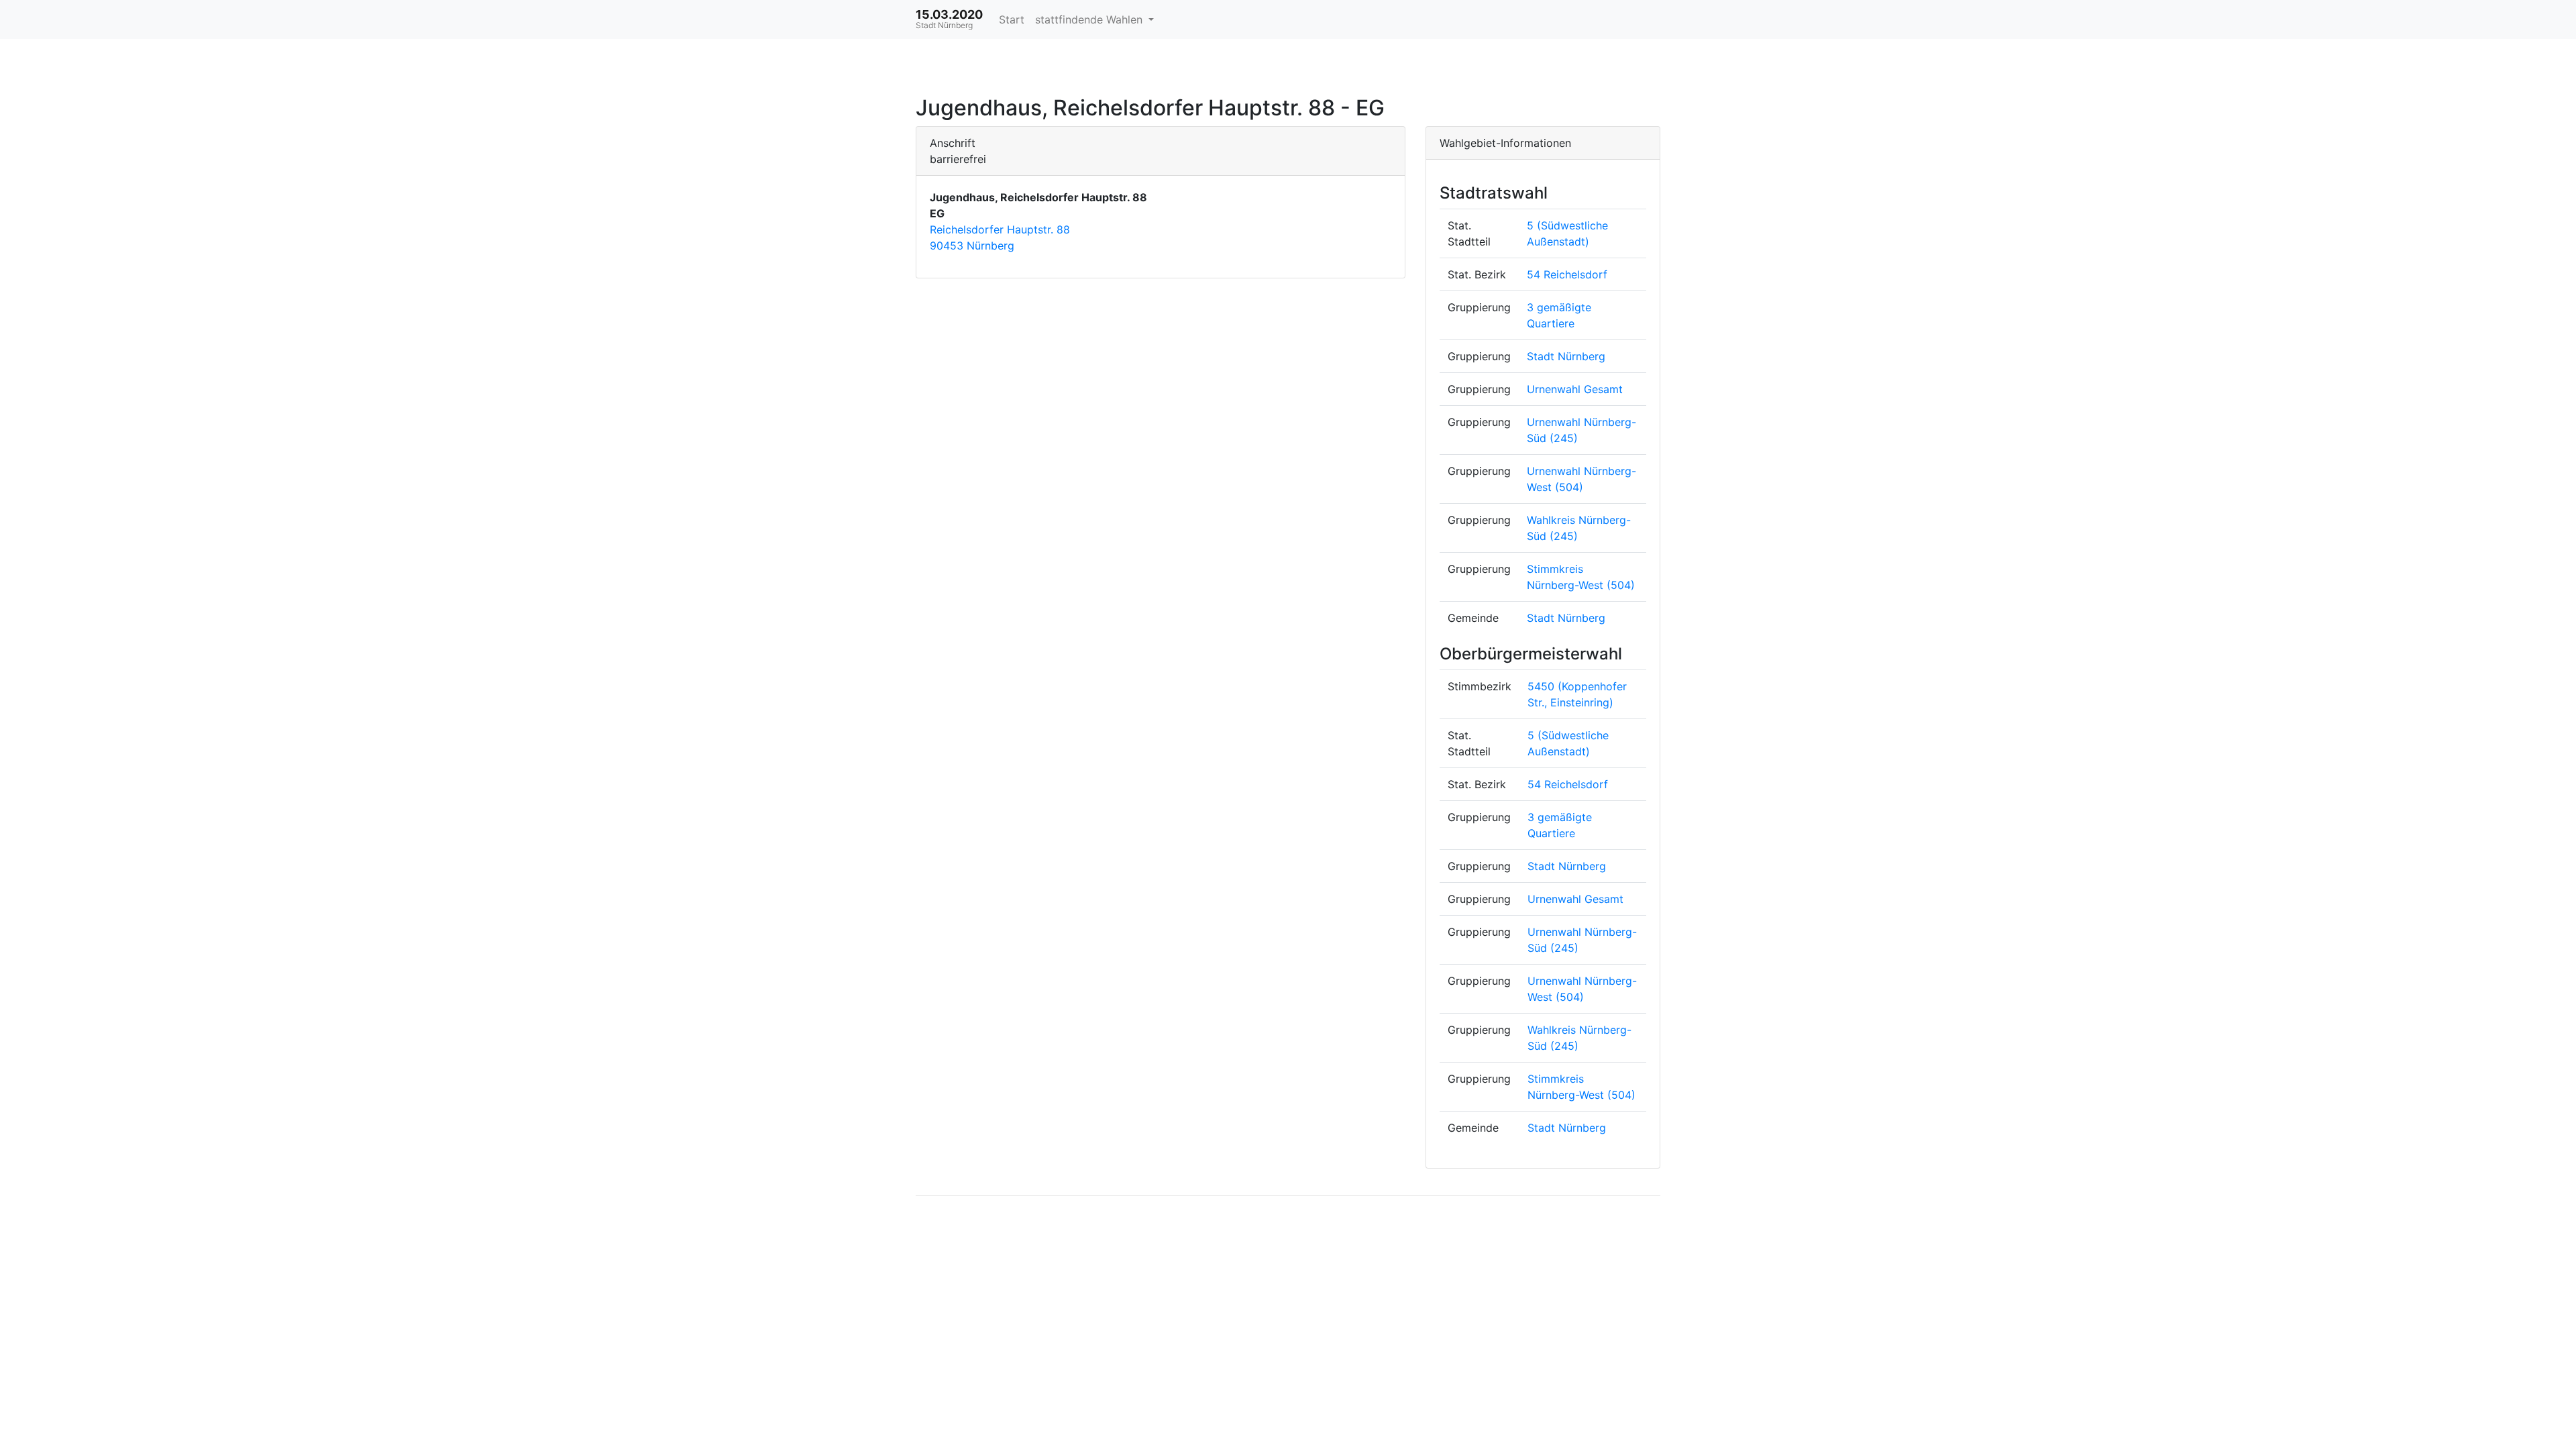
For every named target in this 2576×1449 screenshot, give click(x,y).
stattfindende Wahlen (1090, 19)
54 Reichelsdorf (1567, 274)
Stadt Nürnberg (1566, 356)
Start (1012, 19)
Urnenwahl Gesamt (1575, 389)
